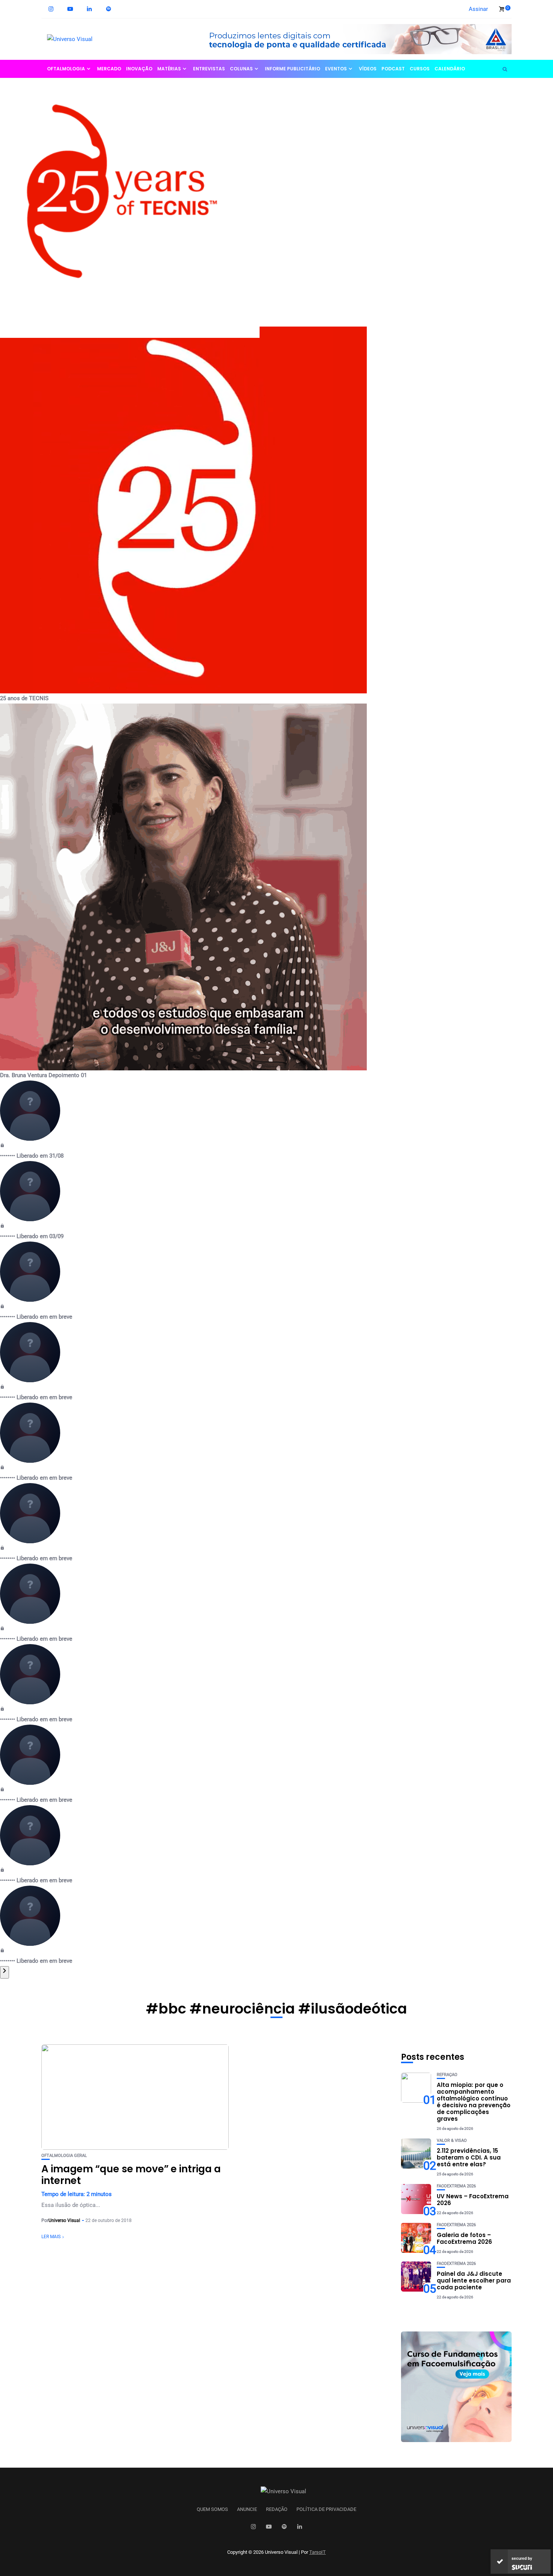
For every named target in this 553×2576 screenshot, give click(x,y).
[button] (276, 196)
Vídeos (368, 69)
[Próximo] (5, 1972)
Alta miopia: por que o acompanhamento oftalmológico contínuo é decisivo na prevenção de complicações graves (474, 2102)
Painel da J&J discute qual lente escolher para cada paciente (474, 2280)
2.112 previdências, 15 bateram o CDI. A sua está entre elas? (469, 2157)
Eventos (336, 69)
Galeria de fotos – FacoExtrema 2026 (464, 2238)
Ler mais (51, 2237)
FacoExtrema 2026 (456, 2186)
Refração (447, 2075)
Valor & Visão (452, 2141)
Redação (277, 2509)
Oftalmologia (66, 69)
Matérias (169, 69)
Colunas (241, 69)
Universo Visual (64, 2220)
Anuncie (247, 2509)
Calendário (450, 69)
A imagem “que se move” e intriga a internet (131, 2175)
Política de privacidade (326, 2509)
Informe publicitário (292, 69)
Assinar (478, 9)
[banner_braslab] (354, 39)
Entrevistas (209, 69)
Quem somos (212, 2509)
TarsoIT (318, 2552)
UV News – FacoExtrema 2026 (473, 2200)
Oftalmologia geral (64, 2156)
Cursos (420, 69)
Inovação (139, 69)
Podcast (393, 69)
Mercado (109, 69)
